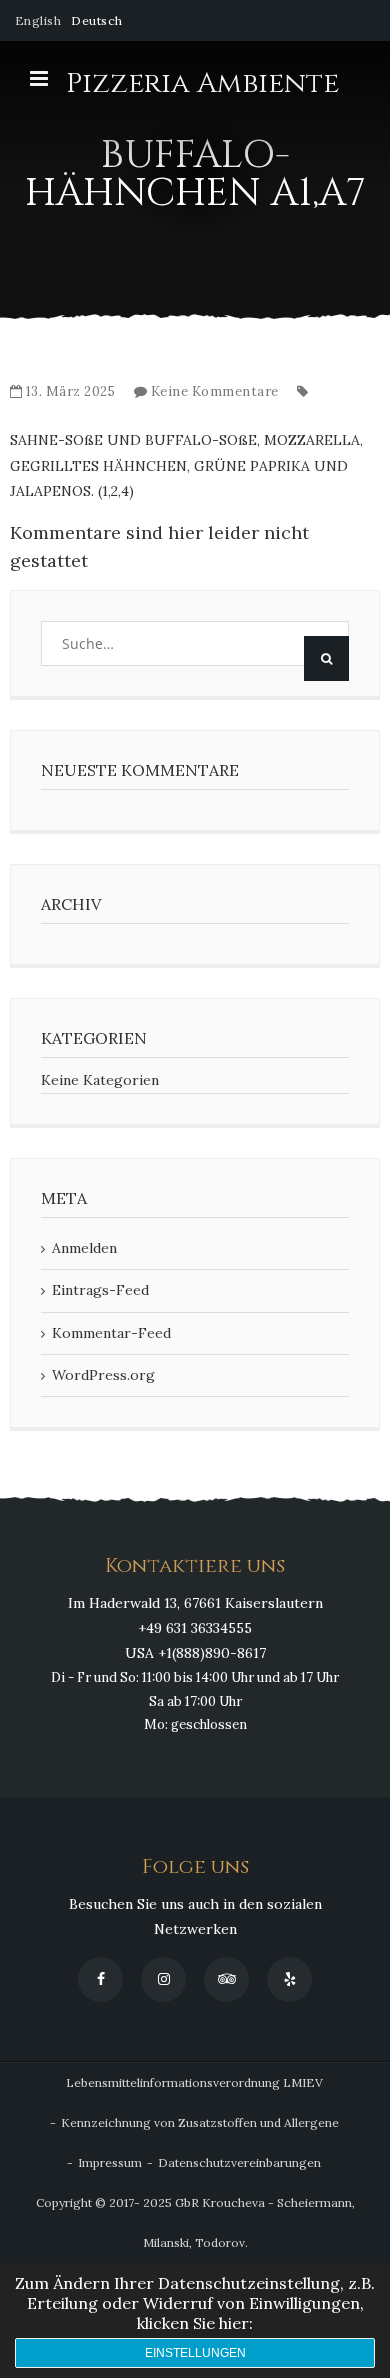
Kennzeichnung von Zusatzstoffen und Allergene (200, 2122)
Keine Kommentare (215, 391)
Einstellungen (195, 2353)
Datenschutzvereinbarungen (239, 2162)
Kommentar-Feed (111, 1333)
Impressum (110, 2162)
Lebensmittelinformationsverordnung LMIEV (194, 2082)
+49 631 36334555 (195, 1628)
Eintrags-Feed (100, 1290)
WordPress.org (103, 1375)
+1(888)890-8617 (212, 1653)
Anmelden (84, 1248)
